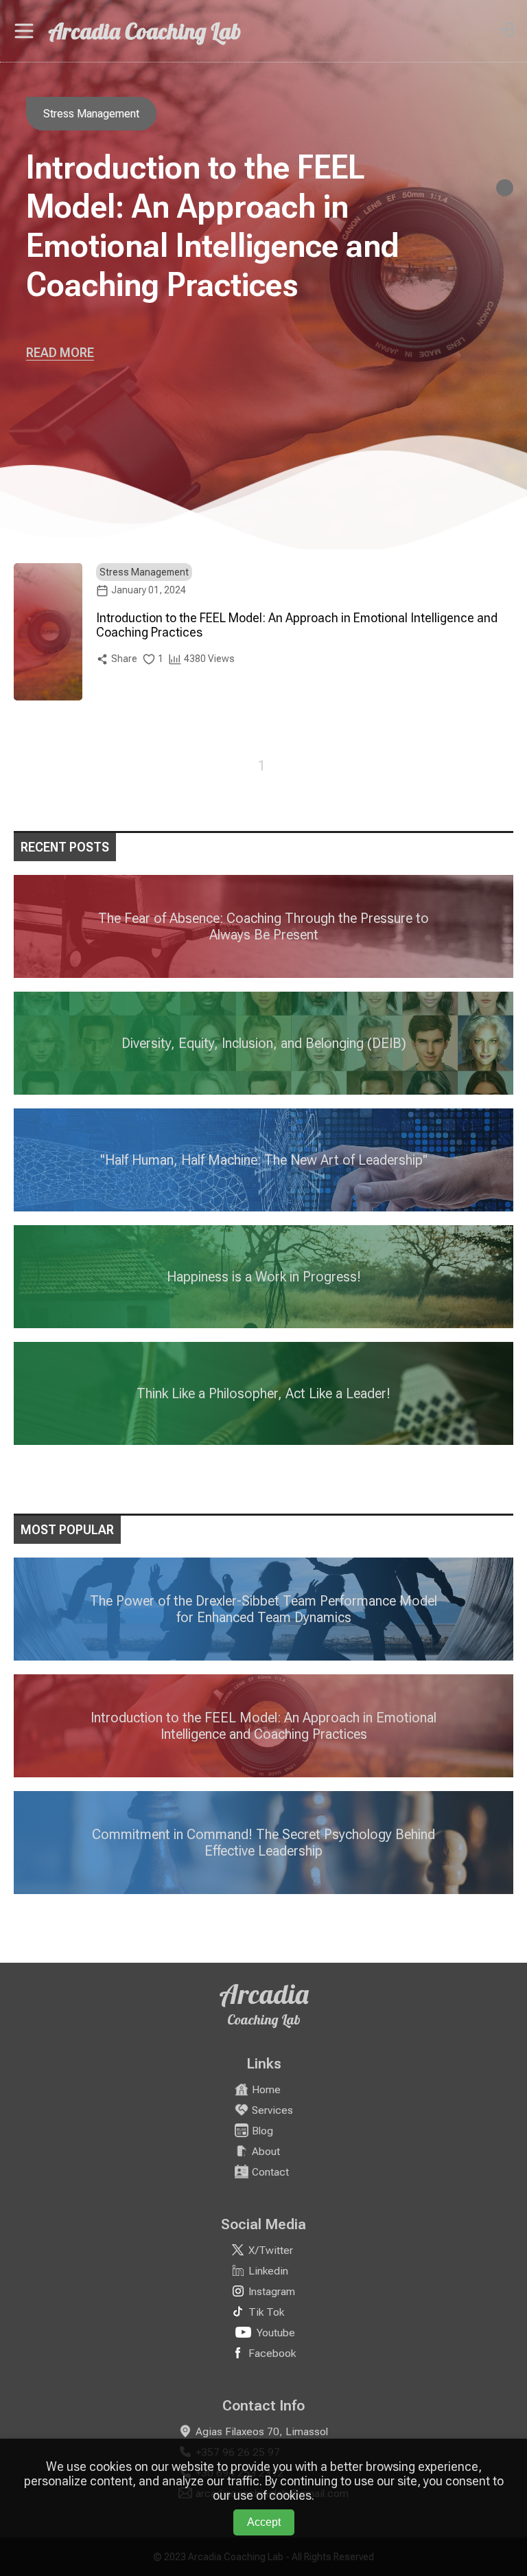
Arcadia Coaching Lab (144, 31)
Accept (264, 2522)
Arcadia (264, 1994)
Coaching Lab (264, 2019)
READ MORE (60, 353)
